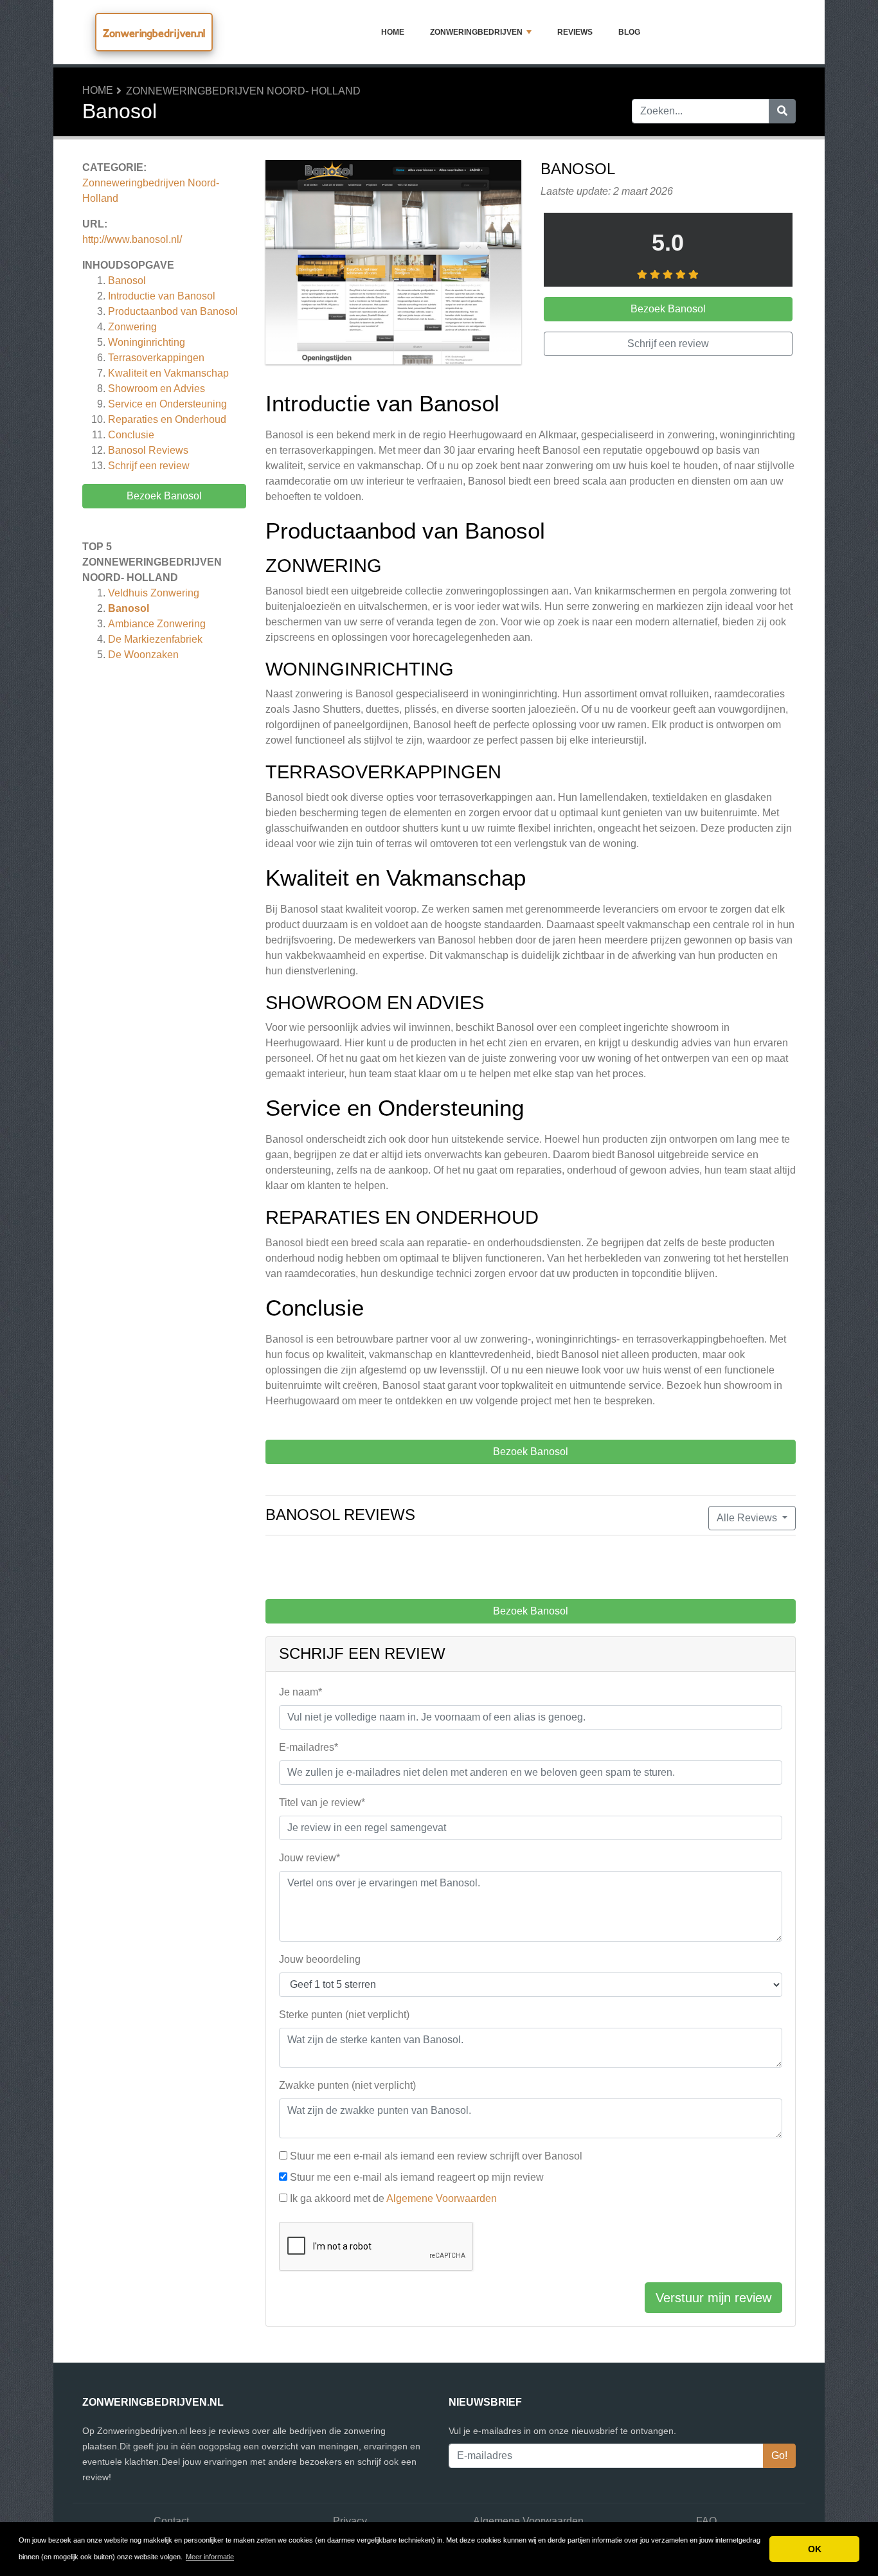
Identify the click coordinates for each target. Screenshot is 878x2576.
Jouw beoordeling (320, 1959)
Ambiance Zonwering (157, 624)
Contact (171, 2521)
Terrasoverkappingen (156, 358)
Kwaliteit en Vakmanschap (168, 373)
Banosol (127, 281)
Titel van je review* (322, 1802)
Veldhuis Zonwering (154, 593)
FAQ (706, 2521)
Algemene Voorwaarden (442, 2198)
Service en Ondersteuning (167, 404)
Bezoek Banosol (164, 496)
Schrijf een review (149, 466)
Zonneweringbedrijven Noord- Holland (243, 91)
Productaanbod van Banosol (173, 311)
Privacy (350, 2521)
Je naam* (300, 1692)
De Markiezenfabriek (155, 639)
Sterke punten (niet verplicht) (344, 2015)
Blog (629, 32)
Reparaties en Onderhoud (167, 419)
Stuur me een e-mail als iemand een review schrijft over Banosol (436, 2156)
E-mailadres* (309, 1747)
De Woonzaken (143, 655)
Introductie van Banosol (162, 296)
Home (393, 32)
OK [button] (815, 2549)
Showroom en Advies (157, 389)
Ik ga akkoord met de (393, 2198)
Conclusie (131, 435)
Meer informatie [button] (210, 2557)
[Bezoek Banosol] (393, 264)
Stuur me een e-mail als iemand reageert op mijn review (417, 2177)
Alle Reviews (748, 1518)
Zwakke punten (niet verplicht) (347, 2085)
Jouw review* (309, 1858)
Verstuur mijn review (713, 2298)
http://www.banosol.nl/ (132, 239)
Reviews (575, 32)
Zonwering (132, 327)
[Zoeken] (782, 111)
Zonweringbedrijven (476, 32)
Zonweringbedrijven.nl (154, 33)
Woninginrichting (147, 342)
